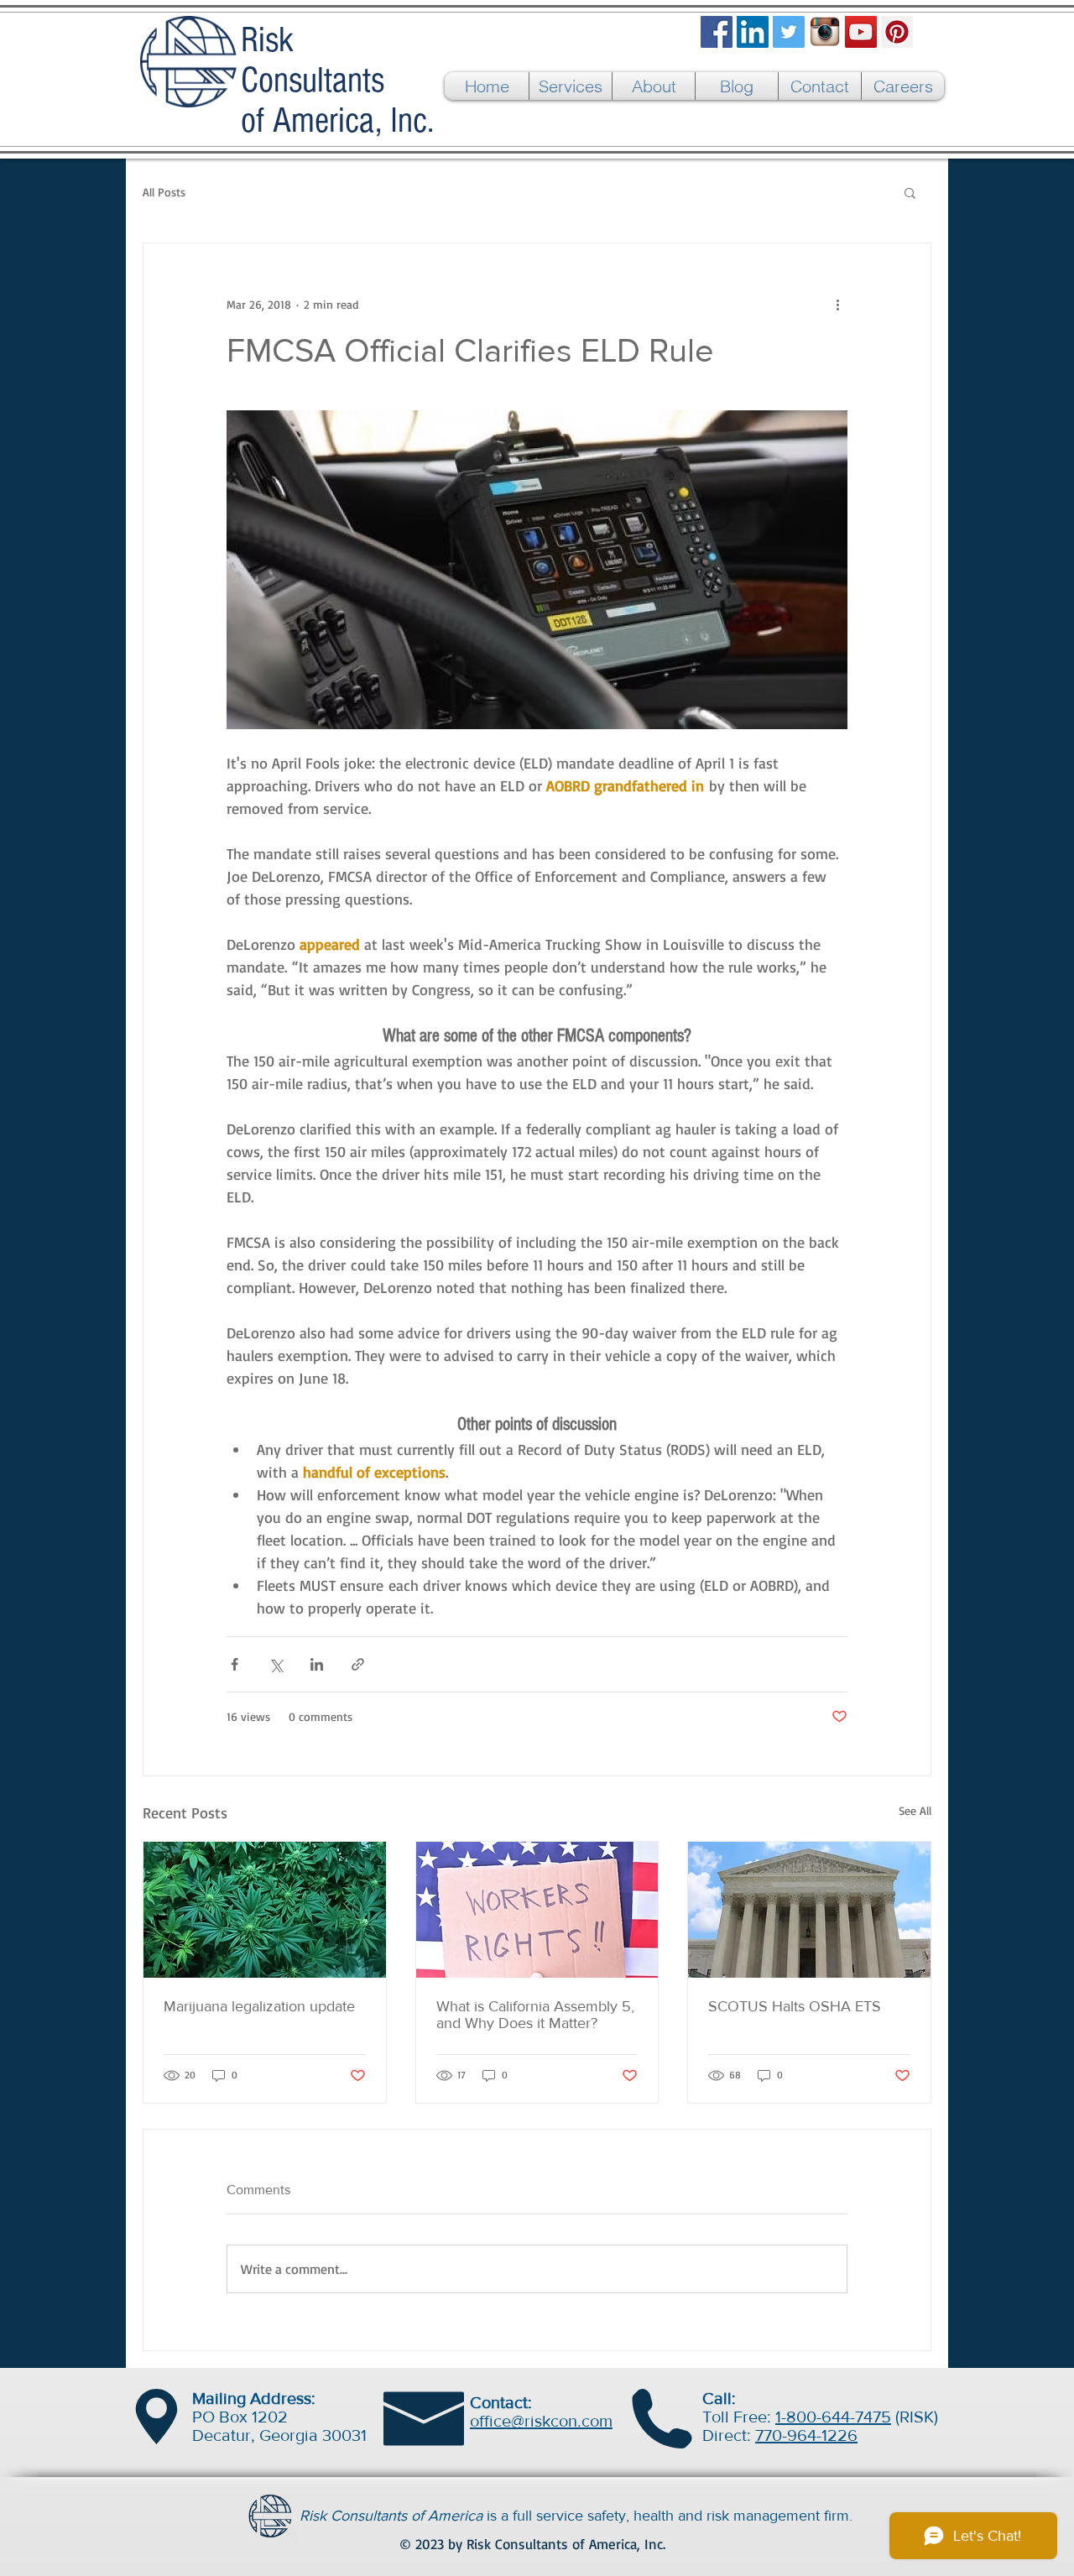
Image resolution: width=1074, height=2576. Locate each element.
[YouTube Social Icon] (861, 32)
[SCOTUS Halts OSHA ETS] (809, 1910)
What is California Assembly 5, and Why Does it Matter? (535, 2015)
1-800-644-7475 (833, 2417)
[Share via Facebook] (235, 1664)
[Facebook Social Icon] (717, 32)
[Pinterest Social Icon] (897, 32)
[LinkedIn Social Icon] (753, 32)
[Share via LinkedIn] (317, 1664)
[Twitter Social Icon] (789, 32)
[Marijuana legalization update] (265, 1910)
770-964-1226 (806, 2435)
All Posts (164, 192)
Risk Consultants (313, 60)
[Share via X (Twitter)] (276, 1664)
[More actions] (837, 304)
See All (915, 1810)
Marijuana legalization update (259, 2006)
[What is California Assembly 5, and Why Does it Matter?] (537, 1910)
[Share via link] (358, 1664)
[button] (910, 192)
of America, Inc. (337, 121)
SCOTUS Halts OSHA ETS (795, 2006)
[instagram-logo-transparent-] (825, 32)
